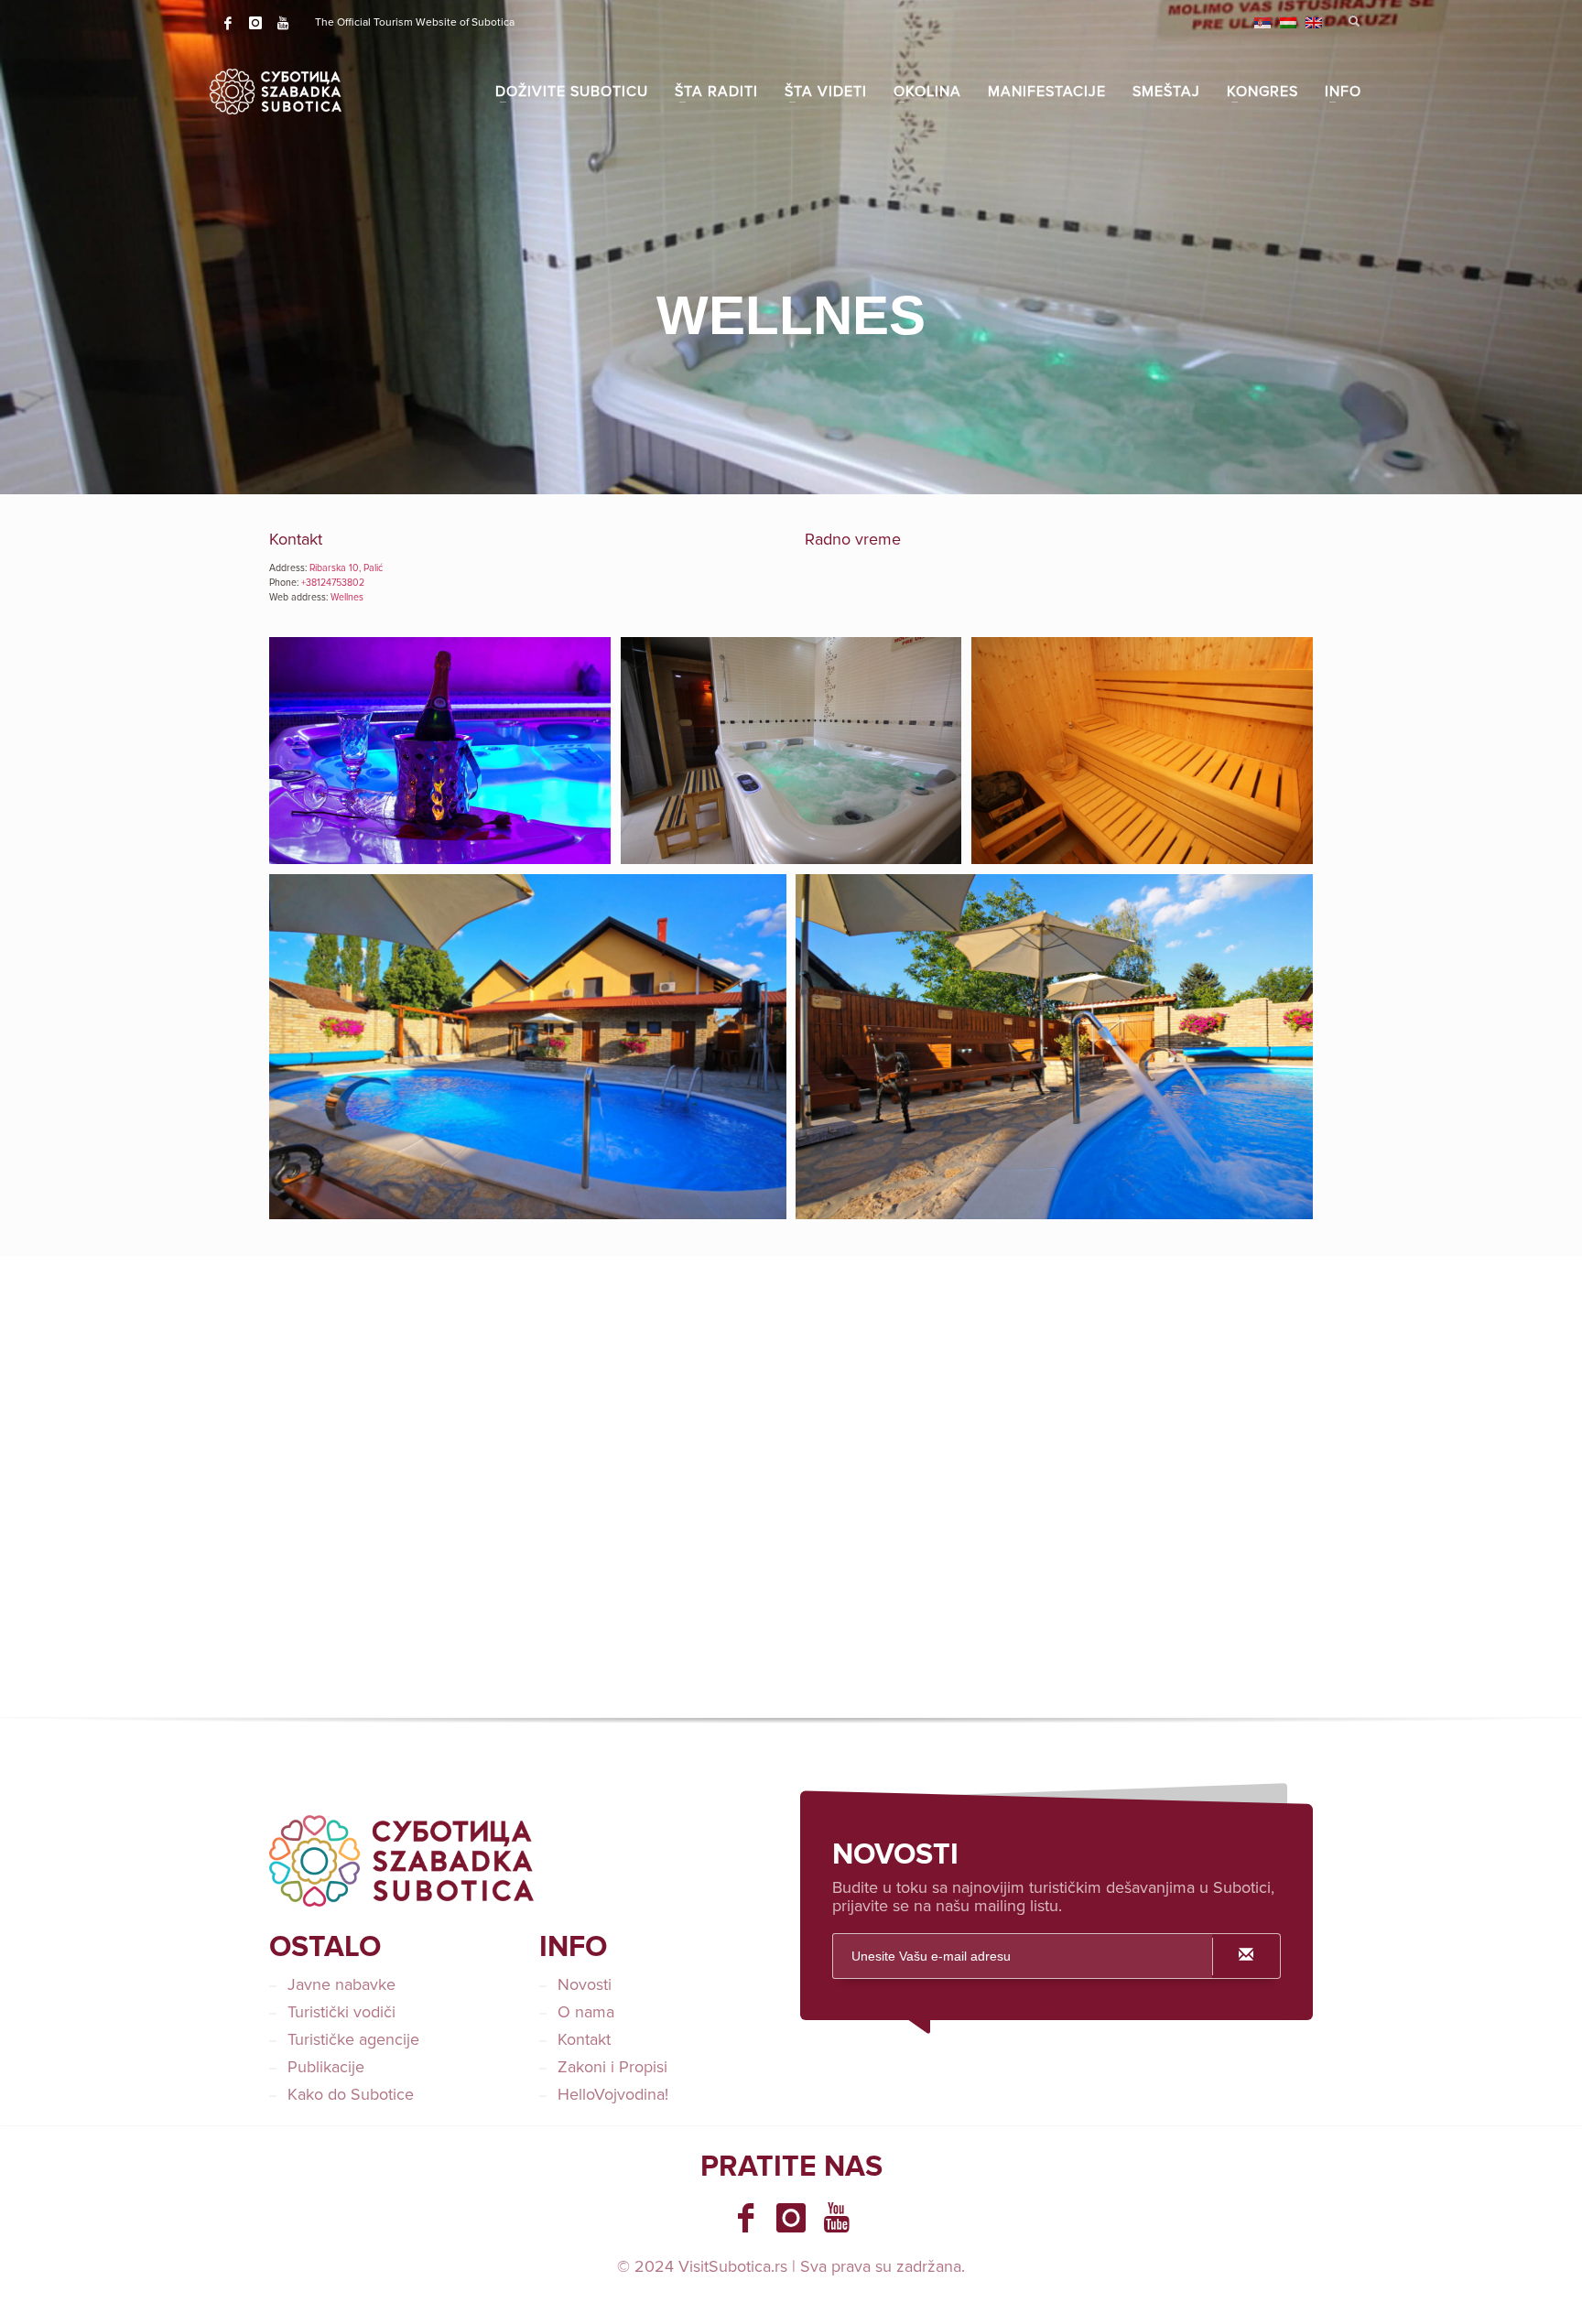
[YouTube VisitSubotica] (837, 2218)
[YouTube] (283, 23)
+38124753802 (333, 583)
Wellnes (347, 597)
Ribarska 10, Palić (346, 568)
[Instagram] (255, 23)
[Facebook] (228, 23)
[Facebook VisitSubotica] (745, 2218)
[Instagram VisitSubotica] (791, 2218)
